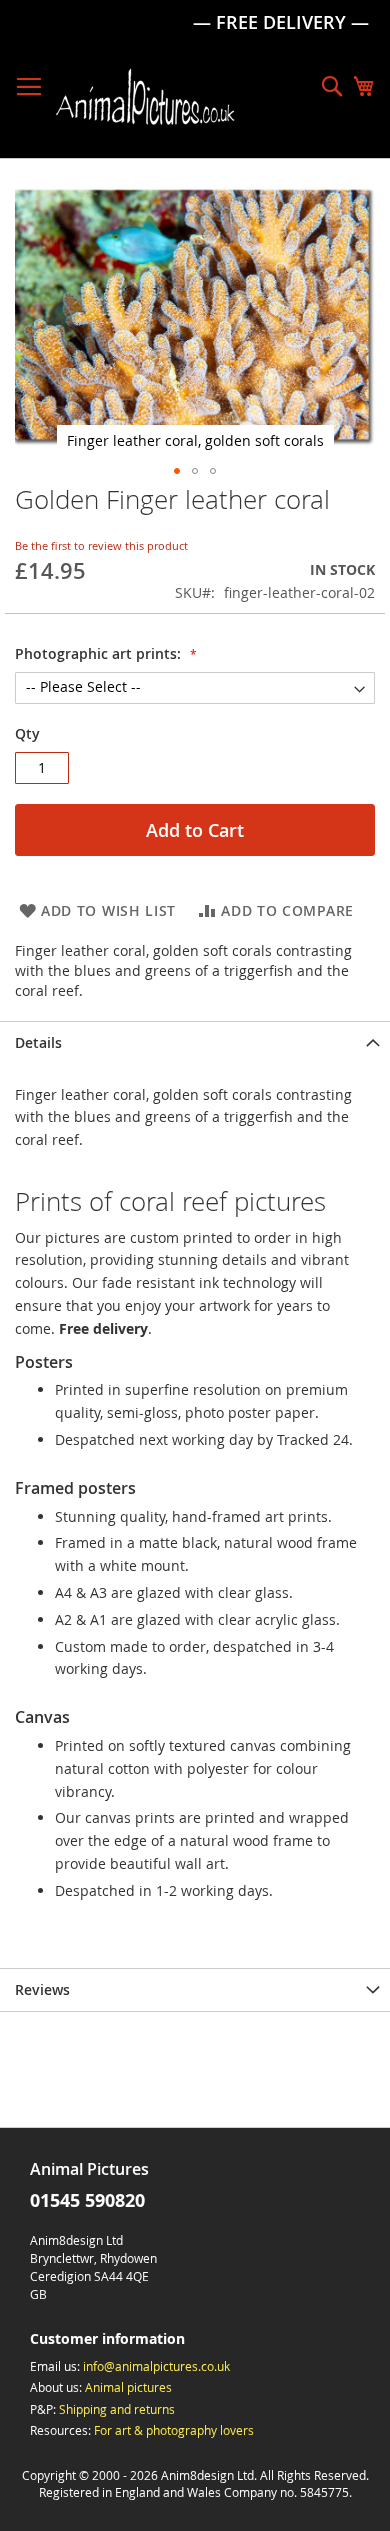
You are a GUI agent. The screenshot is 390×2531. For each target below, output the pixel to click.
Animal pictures (128, 2387)
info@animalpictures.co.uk (156, 2366)
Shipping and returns (117, 2409)
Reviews (42, 1989)
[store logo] (145, 96)
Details (38, 1042)
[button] (177, 471)
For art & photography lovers (174, 2430)
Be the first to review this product (101, 545)
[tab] (195, 1042)
